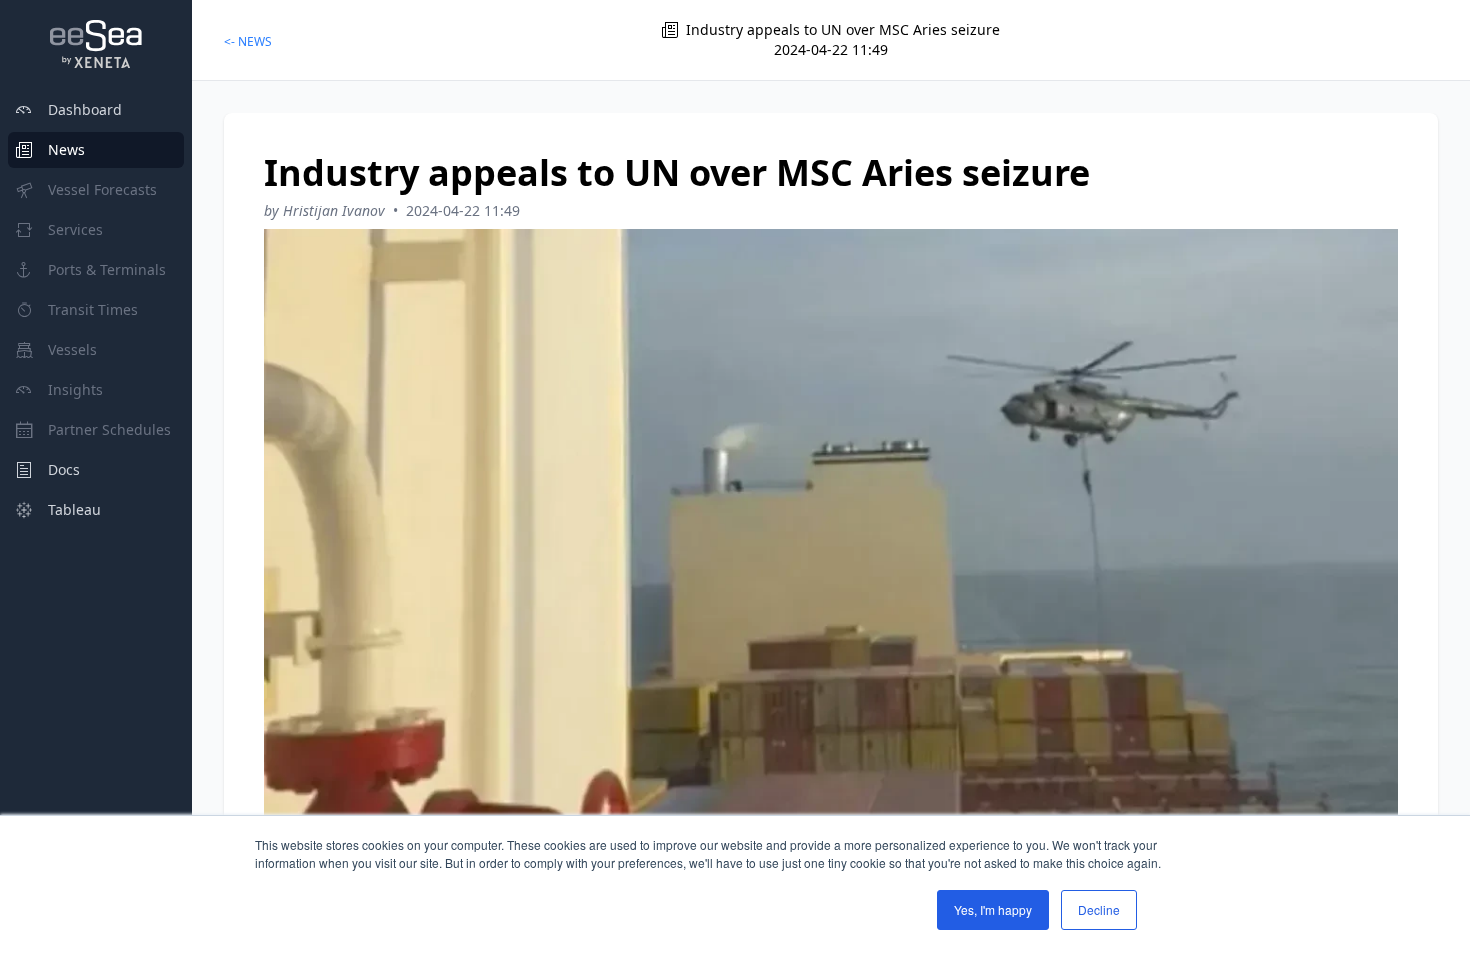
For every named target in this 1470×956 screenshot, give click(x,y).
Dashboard (85, 109)
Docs (64, 469)
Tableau (74, 509)
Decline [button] (1099, 909)
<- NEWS (248, 41)
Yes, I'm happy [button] (993, 909)
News (66, 149)
